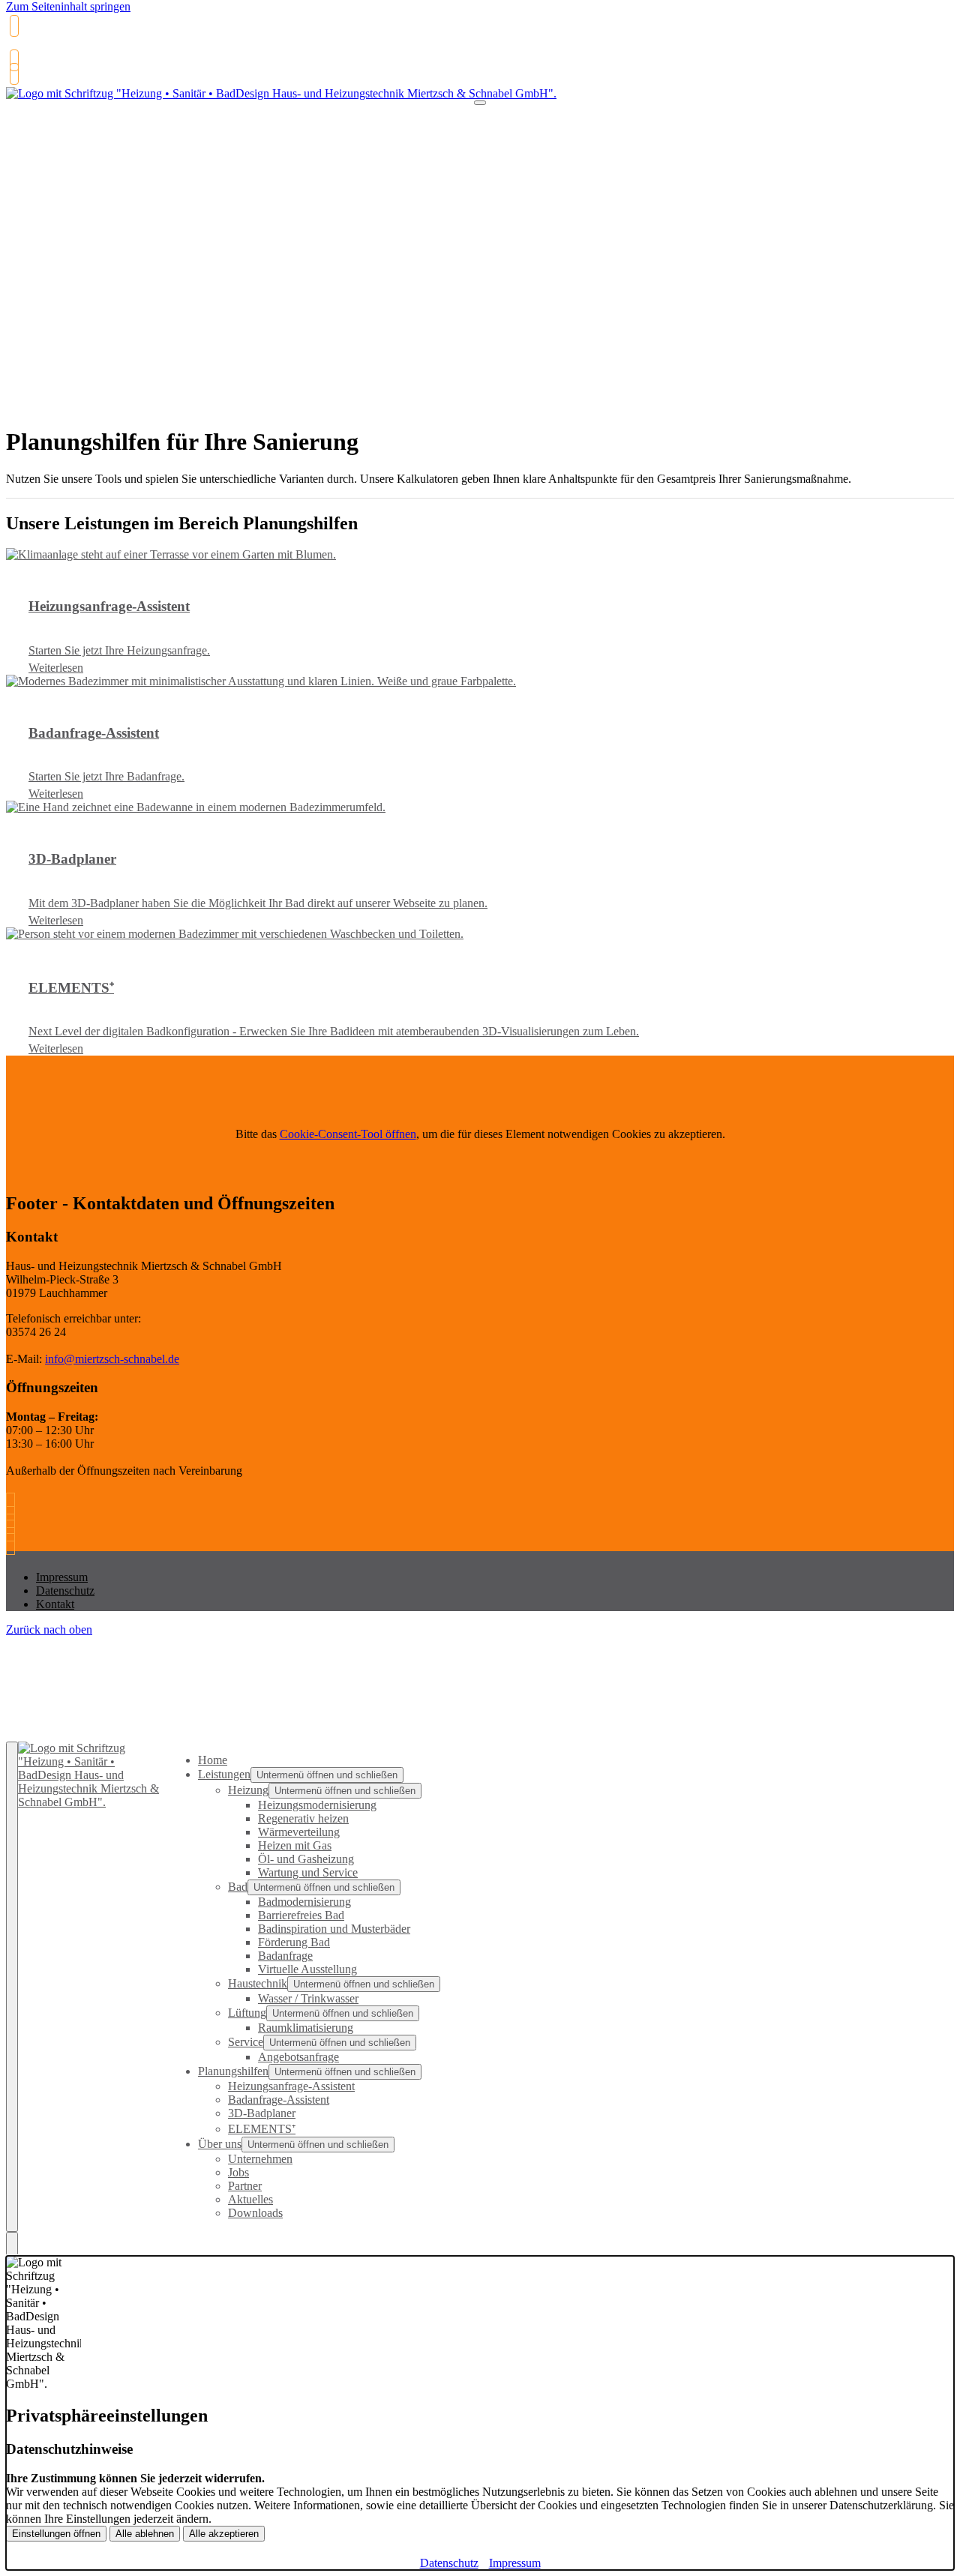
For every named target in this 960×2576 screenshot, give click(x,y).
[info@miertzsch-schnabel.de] (12, 60)
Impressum (62, 1577)
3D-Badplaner (262, 2113)
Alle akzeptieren (224, 2534)
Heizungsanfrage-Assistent (291, 2086)
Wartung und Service (308, 1872)
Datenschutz (65, 1591)
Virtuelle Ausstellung (307, 1969)
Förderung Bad (294, 1942)
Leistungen (224, 1774)
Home (213, 1760)
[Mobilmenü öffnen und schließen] (480, 103)
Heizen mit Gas (295, 1845)
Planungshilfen (233, 2071)
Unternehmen (260, 2159)
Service (246, 2042)
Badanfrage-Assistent (279, 2100)
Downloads (255, 2213)
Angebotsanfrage (298, 2057)
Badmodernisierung (304, 1902)
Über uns (220, 2144)
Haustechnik (258, 1983)
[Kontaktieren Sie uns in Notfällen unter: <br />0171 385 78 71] (14, 1544)
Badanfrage (285, 1956)
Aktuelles (250, 2199)
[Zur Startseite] (281, 101)
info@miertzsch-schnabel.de (112, 1359)
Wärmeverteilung (299, 1832)
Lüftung (247, 2013)
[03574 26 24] (14, 1504)
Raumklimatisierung (306, 2028)
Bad (238, 1887)
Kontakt (55, 1604)
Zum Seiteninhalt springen (68, 6)
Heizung (248, 1790)
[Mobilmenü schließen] (12, 1987)
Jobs (238, 2172)
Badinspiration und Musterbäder (334, 1929)
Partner (245, 2186)
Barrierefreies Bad (301, 1915)
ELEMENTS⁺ (262, 2129)
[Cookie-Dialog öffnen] (12, 2244)
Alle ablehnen (145, 2534)
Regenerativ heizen (303, 1818)
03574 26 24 (39, 48)
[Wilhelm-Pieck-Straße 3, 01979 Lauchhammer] (12, 74)
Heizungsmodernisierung (317, 1805)
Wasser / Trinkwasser (308, 1998)
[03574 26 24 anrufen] (12, 26)
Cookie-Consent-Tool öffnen (348, 1134)
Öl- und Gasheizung (306, 1859)
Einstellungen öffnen (56, 2534)
